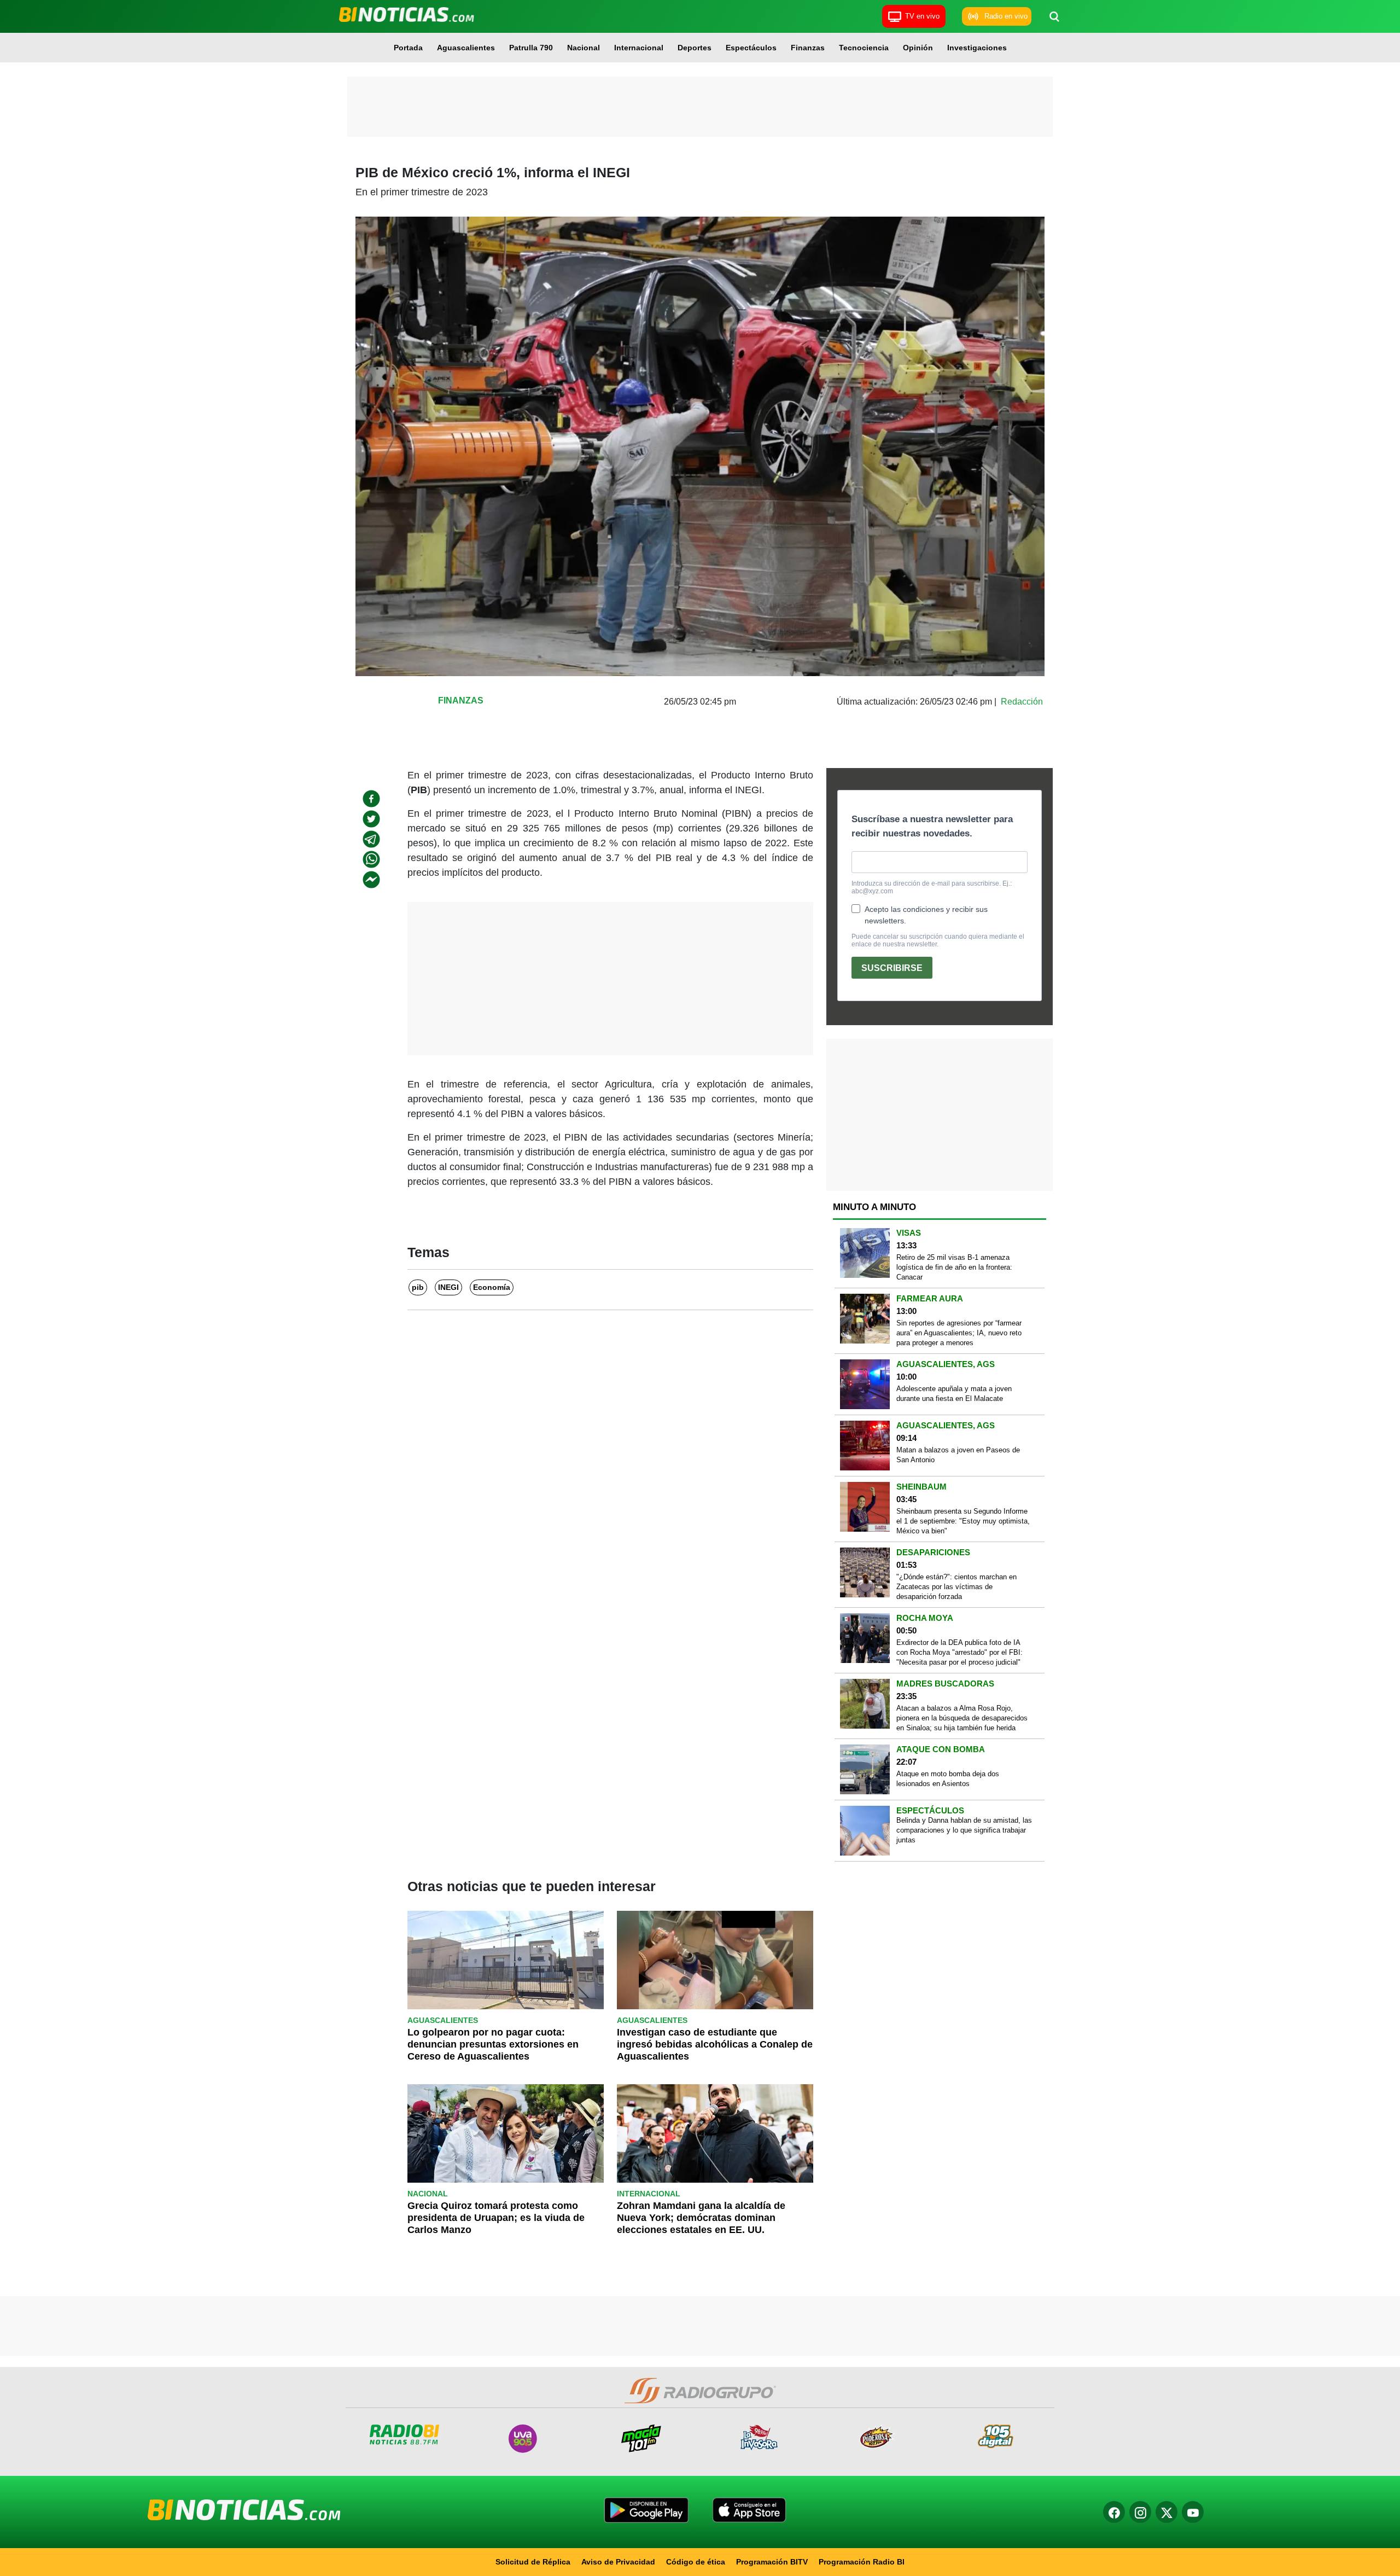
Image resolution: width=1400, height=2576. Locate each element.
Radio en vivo (1006, 16)
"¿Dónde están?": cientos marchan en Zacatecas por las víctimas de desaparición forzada (956, 1587)
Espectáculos (751, 48)
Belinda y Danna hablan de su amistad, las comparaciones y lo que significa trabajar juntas (964, 1830)
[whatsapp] (371, 859)
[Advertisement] (700, 107)
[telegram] (371, 839)
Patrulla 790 (531, 48)
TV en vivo (922, 16)
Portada (408, 48)
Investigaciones (977, 48)
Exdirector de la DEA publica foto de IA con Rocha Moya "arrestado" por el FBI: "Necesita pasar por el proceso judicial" (959, 1652)
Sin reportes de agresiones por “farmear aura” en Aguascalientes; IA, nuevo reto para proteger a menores (959, 1333)
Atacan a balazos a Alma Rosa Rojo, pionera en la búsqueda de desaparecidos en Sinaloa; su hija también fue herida (962, 1718)
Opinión (918, 48)
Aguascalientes (466, 48)
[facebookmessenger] (371, 880)
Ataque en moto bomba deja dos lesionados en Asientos (948, 1779)
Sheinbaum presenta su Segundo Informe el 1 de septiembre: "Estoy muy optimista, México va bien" (963, 1521)
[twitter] (371, 819)
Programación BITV (772, 2562)
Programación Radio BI (862, 2562)
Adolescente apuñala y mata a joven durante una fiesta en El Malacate (954, 1394)
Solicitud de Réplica (533, 2562)
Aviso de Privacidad (618, 2562)
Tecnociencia (864, 48)
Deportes (695, 48)
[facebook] (371, 799)
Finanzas (808, 48)
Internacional (639, 48)
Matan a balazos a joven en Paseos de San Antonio (958, 1455)
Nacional (584, 48)
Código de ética (696, 2562)
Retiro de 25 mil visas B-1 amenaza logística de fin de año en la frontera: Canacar (954, 1267)
